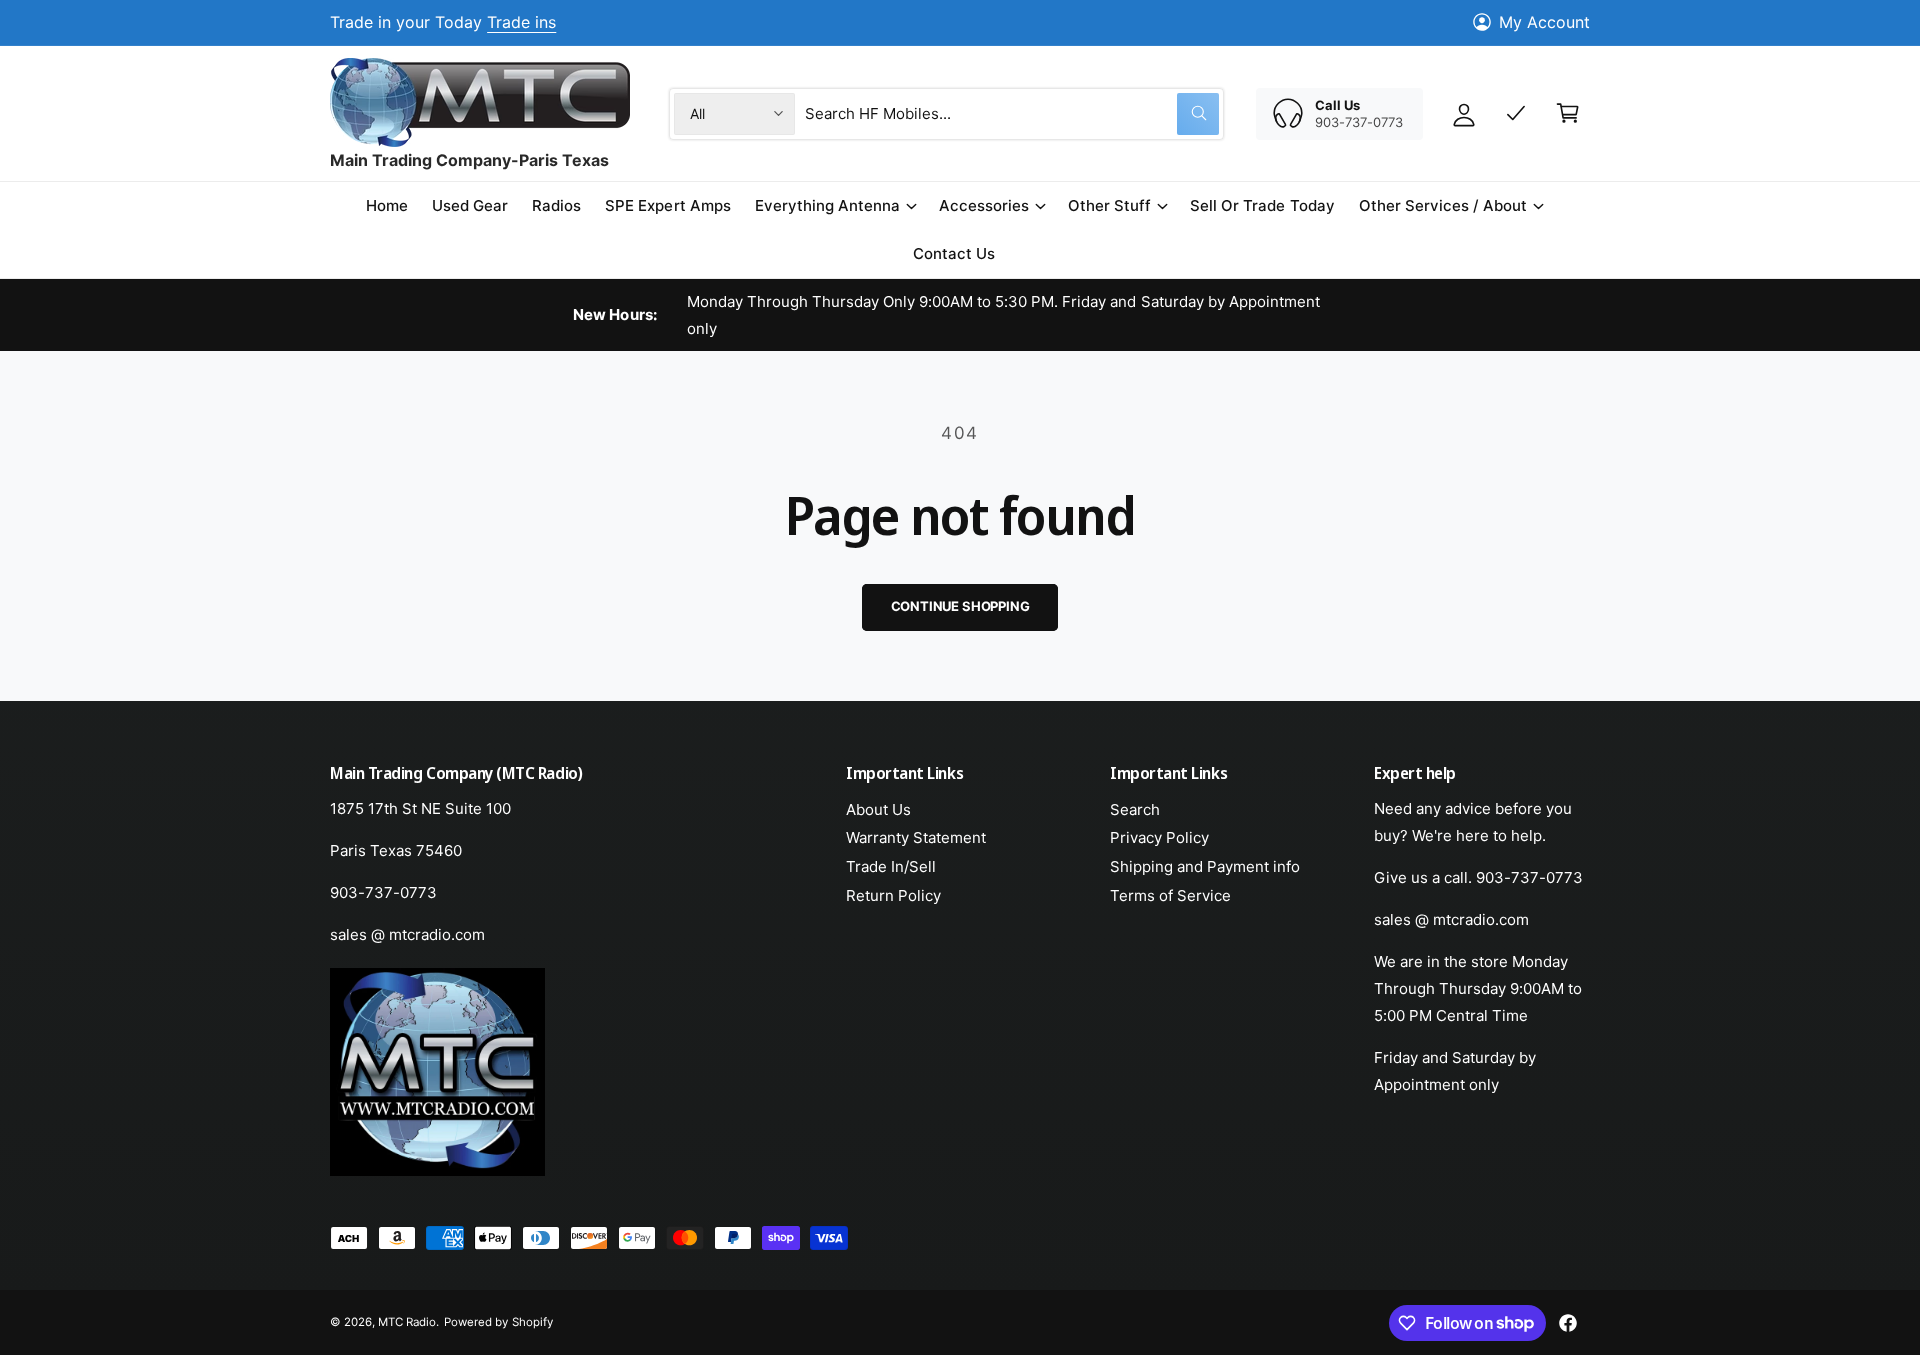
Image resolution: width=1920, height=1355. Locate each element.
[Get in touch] (1516, 113)
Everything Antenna (827, 205)
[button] (835, 206)
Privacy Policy (1159, 837)
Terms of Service (1170, 895)
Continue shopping (960, 606)
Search (1135, 809)
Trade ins (521, 22)
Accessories (984, 205)
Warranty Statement (916, 837)
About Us (878, 809)
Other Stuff (1109, 205)
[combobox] (1012, 113)
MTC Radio (407, 1322)
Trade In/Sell (891, 866)
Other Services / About (1443, 205)
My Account (1544, 22)
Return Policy (893, 895)
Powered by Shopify (498, 1322)
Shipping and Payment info (1205, 866)
